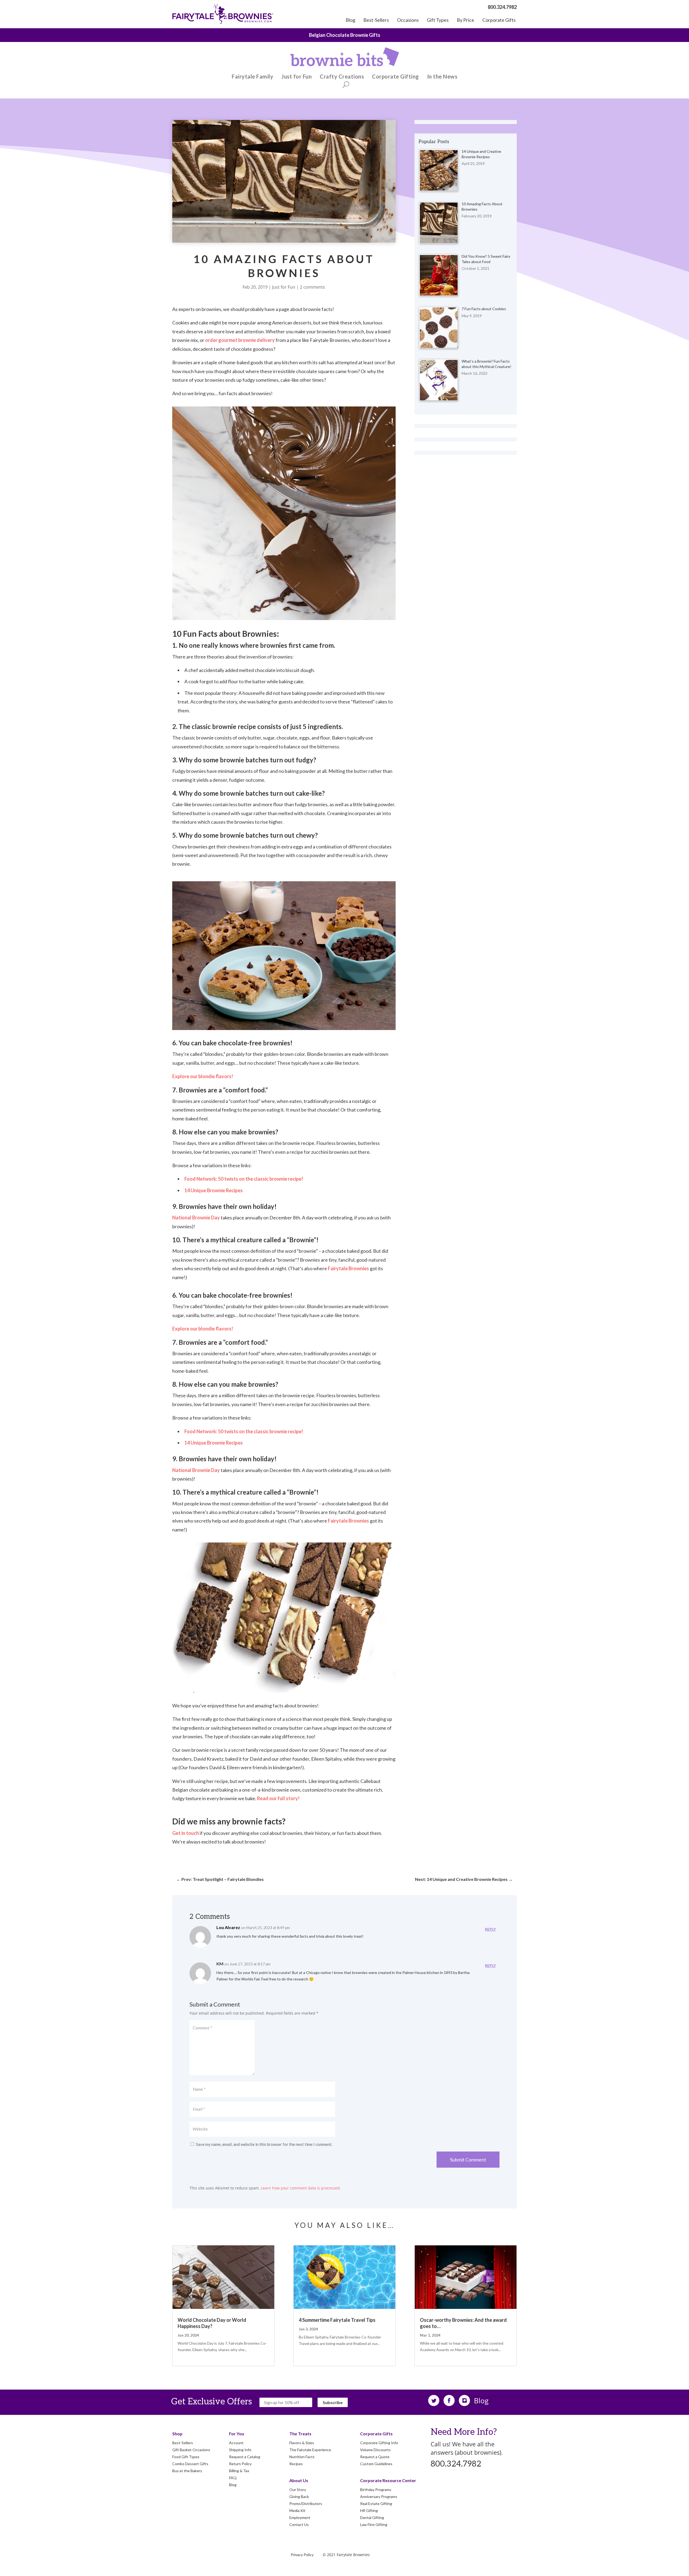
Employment (300, 2517)
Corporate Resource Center (388, 2480)
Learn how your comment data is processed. (301, 2188)
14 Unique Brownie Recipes (214, 1190)
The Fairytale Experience (344, 35)
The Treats (300, 2434)
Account (236, 2443)
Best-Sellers (376, 20)
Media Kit (297, 2510)
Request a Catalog (245, 2457)
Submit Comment (468, 2160)
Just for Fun (296, 77)
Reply (490, 1929)
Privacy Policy (302, 2555)
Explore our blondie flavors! (203, 1076)
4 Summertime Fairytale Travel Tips (337, 2320)
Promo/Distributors (306, 2504)
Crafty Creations (342, 77)
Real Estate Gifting (376, 2504)
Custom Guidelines (376, 2464)
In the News (442, 77)
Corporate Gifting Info (379, 2443)
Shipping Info (240, 2450)
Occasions (408, 20)
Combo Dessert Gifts (190, 2464)
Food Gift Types (186, 2457)
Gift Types (438, 20)
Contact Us (299, 2524)
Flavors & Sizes (302, 2443)
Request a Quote (375, 2457)
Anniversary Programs (379, 2497)
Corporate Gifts (499, 20)
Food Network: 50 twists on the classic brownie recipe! (244, 1179)
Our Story (298, 2490)
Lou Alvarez (228, 1927)
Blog (350, 20)
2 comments (312, 287)
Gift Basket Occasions (191, 2450)
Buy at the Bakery (187, 2471)
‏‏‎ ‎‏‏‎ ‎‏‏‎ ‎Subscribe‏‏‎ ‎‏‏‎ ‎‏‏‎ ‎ (333, 2402)
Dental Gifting (372, 2517)
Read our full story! (278, 1798)
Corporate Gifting (396, 77)
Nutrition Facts (302, 2457)
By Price (465, 20)
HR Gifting (369, 2510)
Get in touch (186, 1833)
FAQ (233, 2478)
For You (237, 2434)
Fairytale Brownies (348, 1268)
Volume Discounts (375, 2450)
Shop (177, 2434)
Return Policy (240, 2464)
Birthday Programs (376, 2490)
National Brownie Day (196, 1218)
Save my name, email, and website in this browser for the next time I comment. (264, 2144)
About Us (299, 2480)
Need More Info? (464, 2432)
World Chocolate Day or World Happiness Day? (212, 2323)
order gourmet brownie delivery (240, 340)
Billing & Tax (239, 2471)
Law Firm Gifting (374, 2524)
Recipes (296, 2464)
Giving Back (299, 2497)
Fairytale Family (252, 77)
